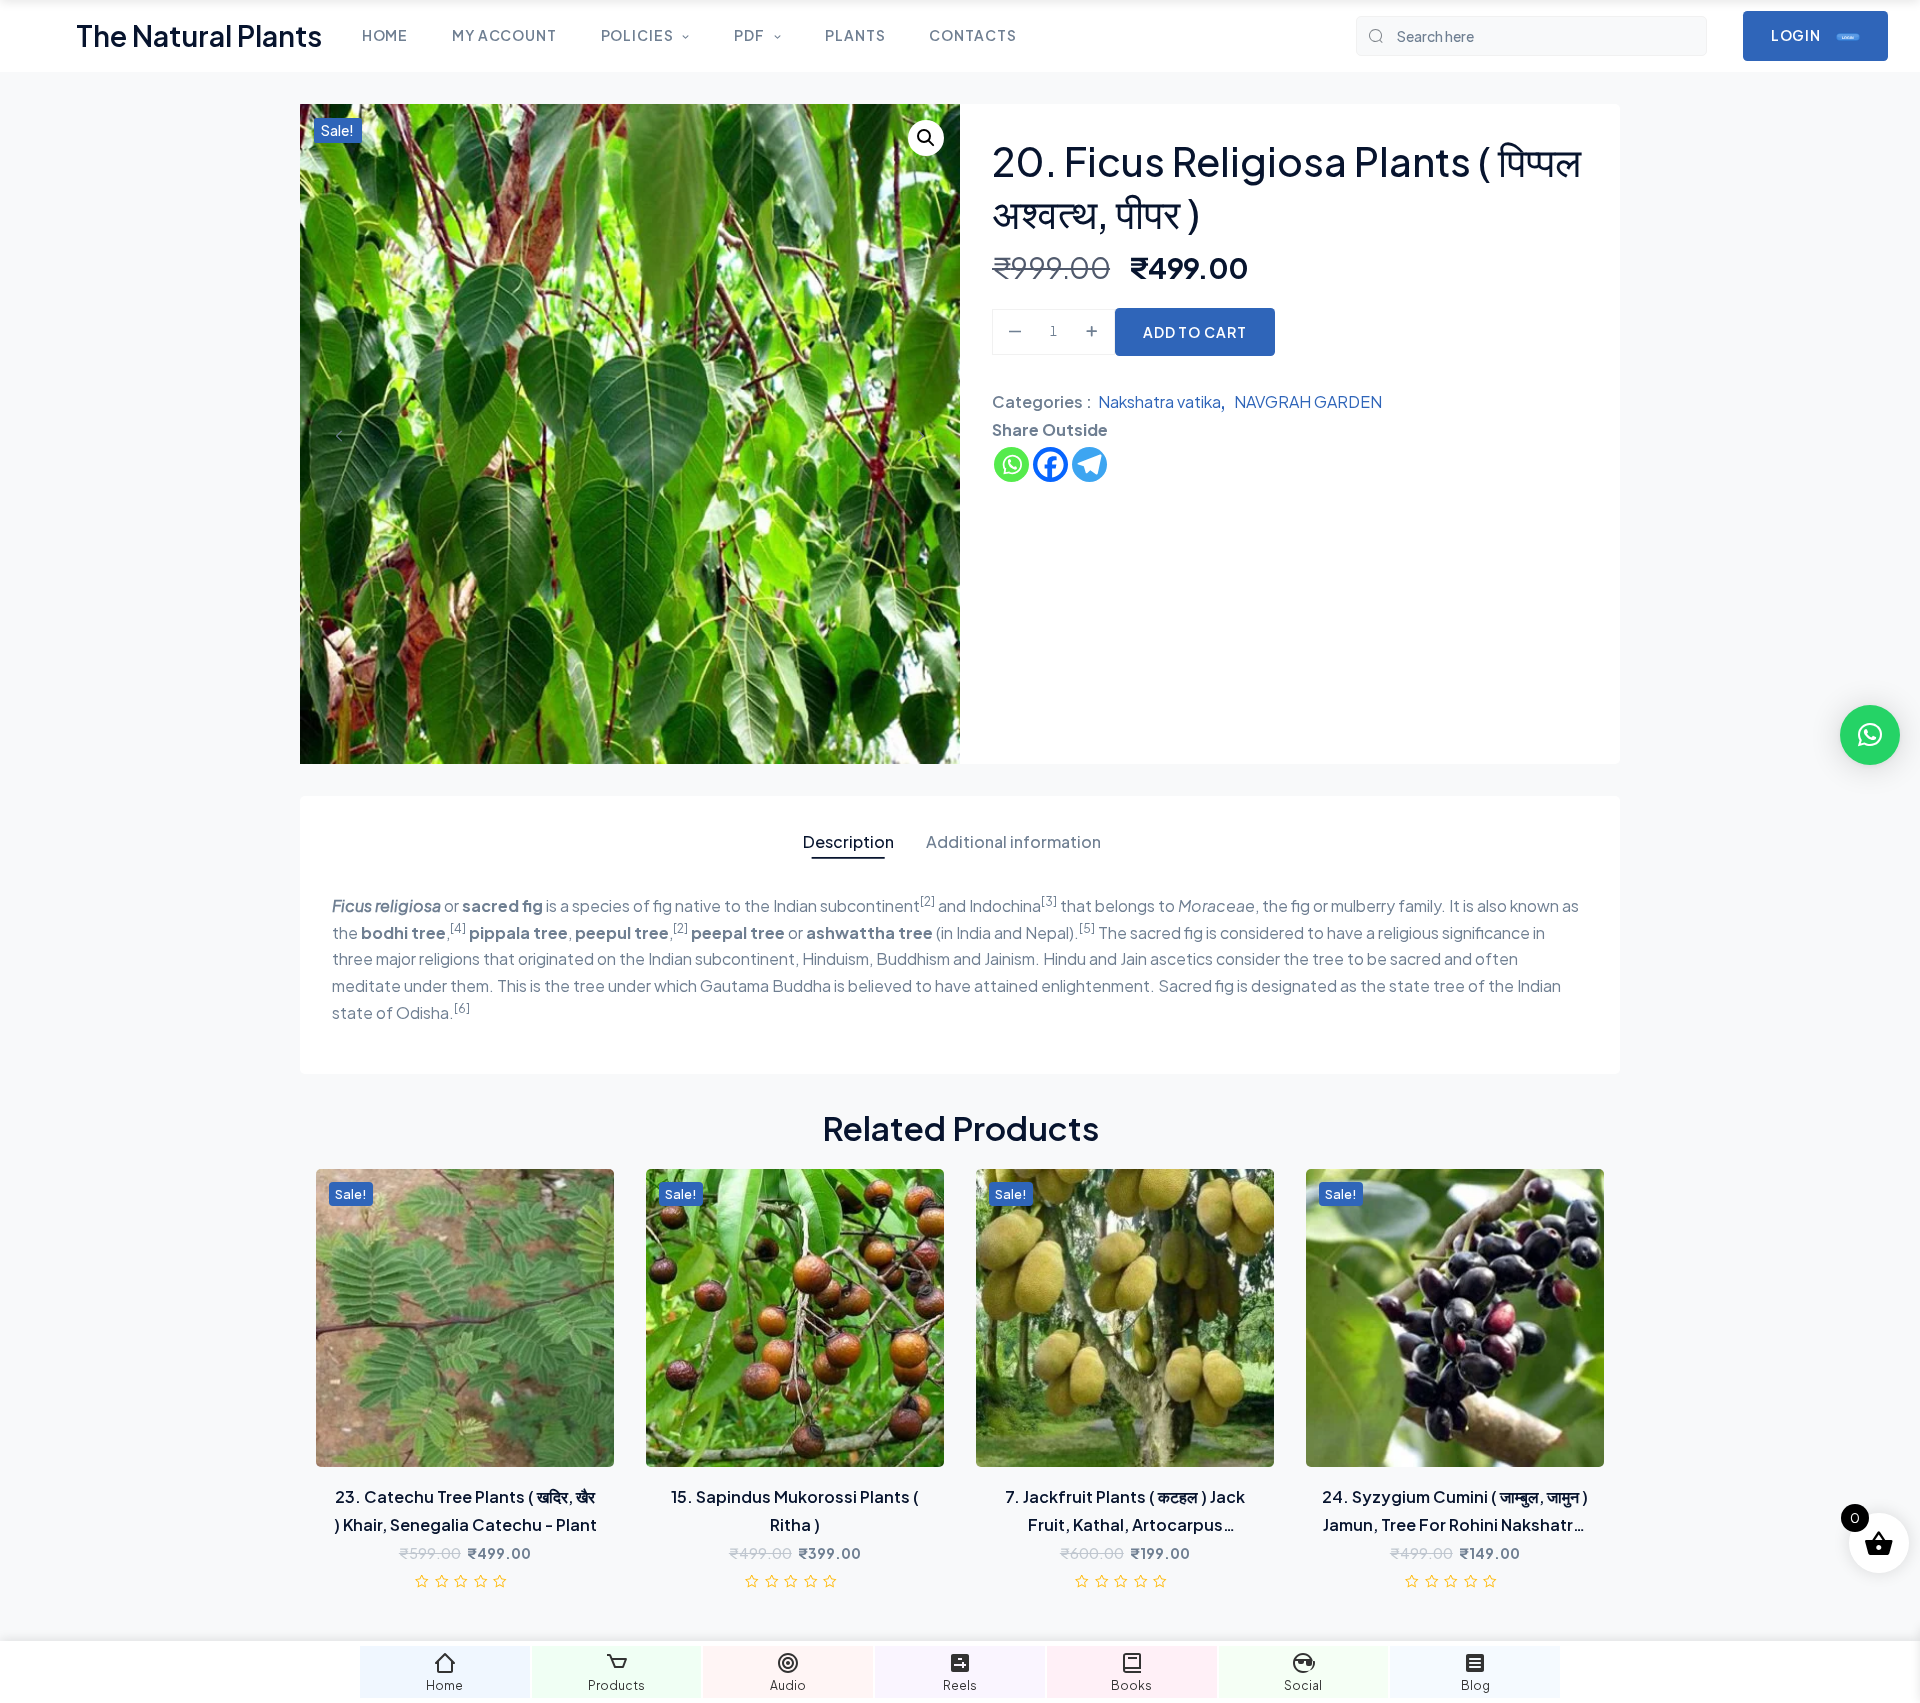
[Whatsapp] (1011, 464)
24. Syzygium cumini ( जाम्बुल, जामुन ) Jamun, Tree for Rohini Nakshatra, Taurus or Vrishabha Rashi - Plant (1455, 1524)
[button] (926, 138)
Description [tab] (848, 841)
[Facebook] (1050, 464)
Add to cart (1195, 332)
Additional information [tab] (1013, 841)
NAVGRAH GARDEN (1308, 401)
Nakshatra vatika (1159, 401)
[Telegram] (1089, 464)
